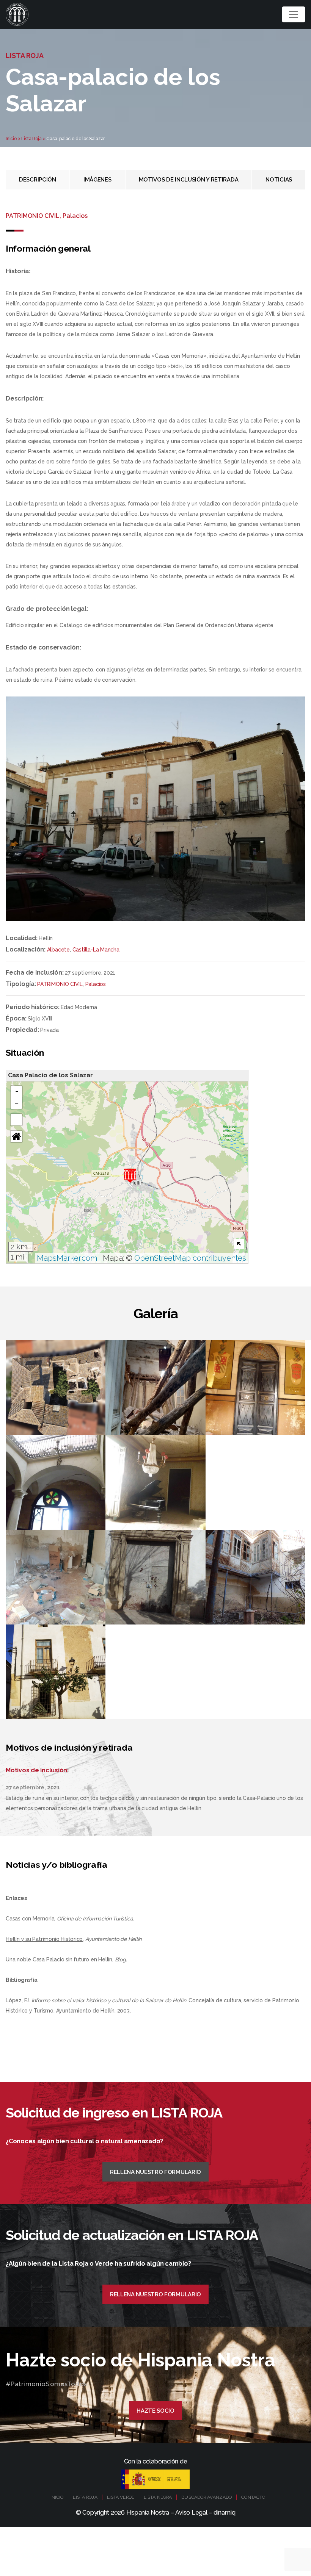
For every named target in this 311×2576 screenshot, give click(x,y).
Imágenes (97, 180)
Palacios (96, 984)
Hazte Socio (155, 2411)
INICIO (57, 2497)
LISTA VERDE (121, 2497)
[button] (130, 1176)
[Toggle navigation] (294, 14)
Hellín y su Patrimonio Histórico (44, 1939)
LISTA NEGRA (158, 2497)
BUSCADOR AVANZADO (207, 2497)
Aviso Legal (191, 2513)
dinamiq (224, 2513)
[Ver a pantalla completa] (16, 1120)
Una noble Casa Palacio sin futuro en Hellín (59, 1959)
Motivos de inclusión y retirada (189, 180)
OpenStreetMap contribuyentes (190, 1258)
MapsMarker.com (67, 1258)
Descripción (38, 180)
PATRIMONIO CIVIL (60, 984)
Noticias (279, 180)
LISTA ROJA (85, 2497)
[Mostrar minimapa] (239, 1244)
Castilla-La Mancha (96, 950)
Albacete (58, 950)
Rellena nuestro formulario (155, 2172)
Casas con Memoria (30, 1919)
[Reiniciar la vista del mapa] (16, 1136)
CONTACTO (253, 2497)
